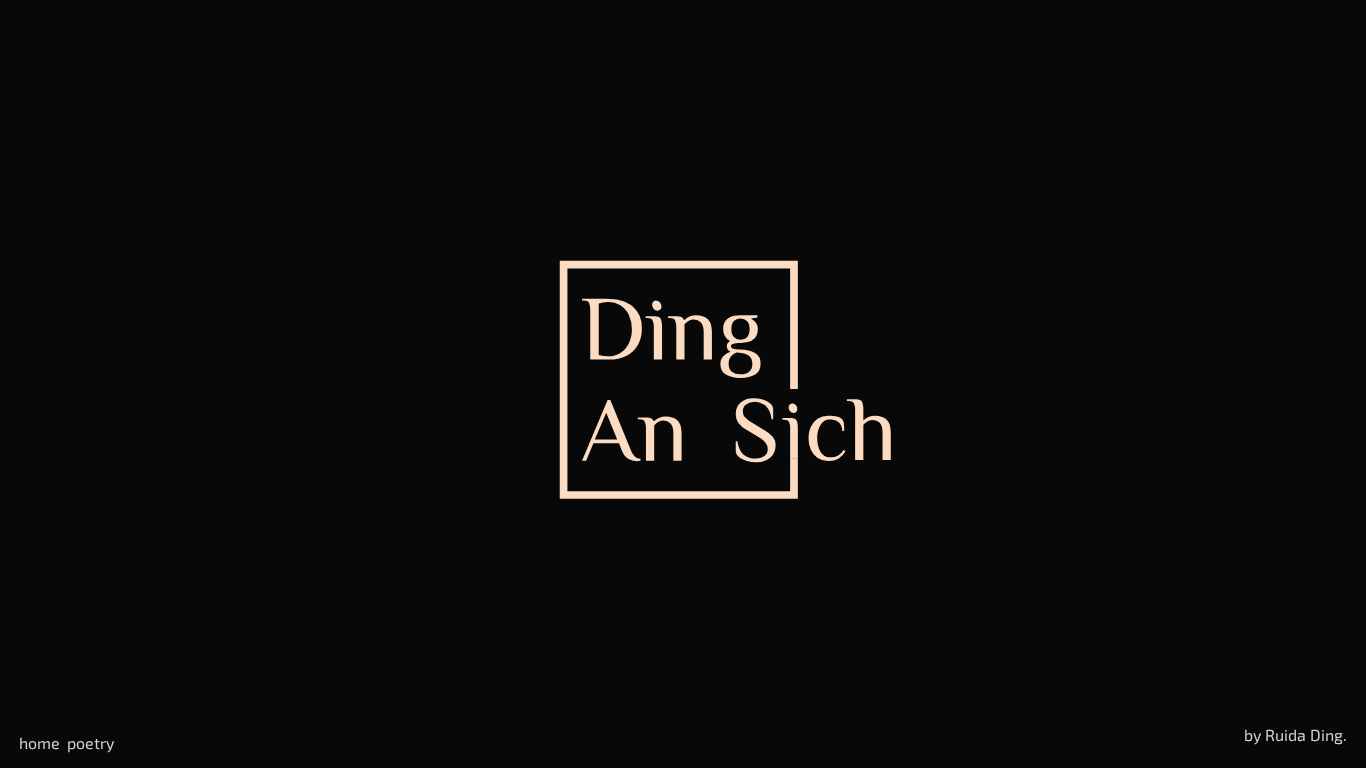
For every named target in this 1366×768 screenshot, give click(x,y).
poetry (90, 742)
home (39, 742)
